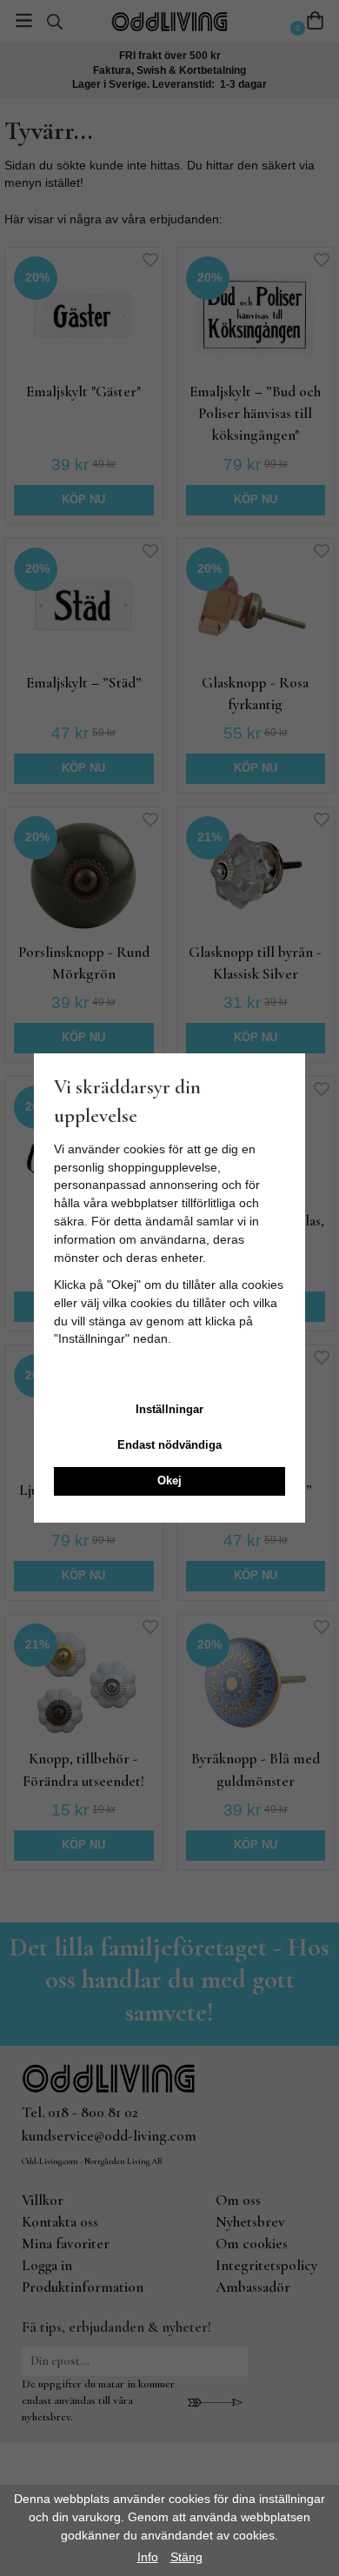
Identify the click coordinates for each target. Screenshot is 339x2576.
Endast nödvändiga (169, 1445)
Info (148, 2557)
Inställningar (169, 1409)
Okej (169, 1481)
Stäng (186, 2557)
